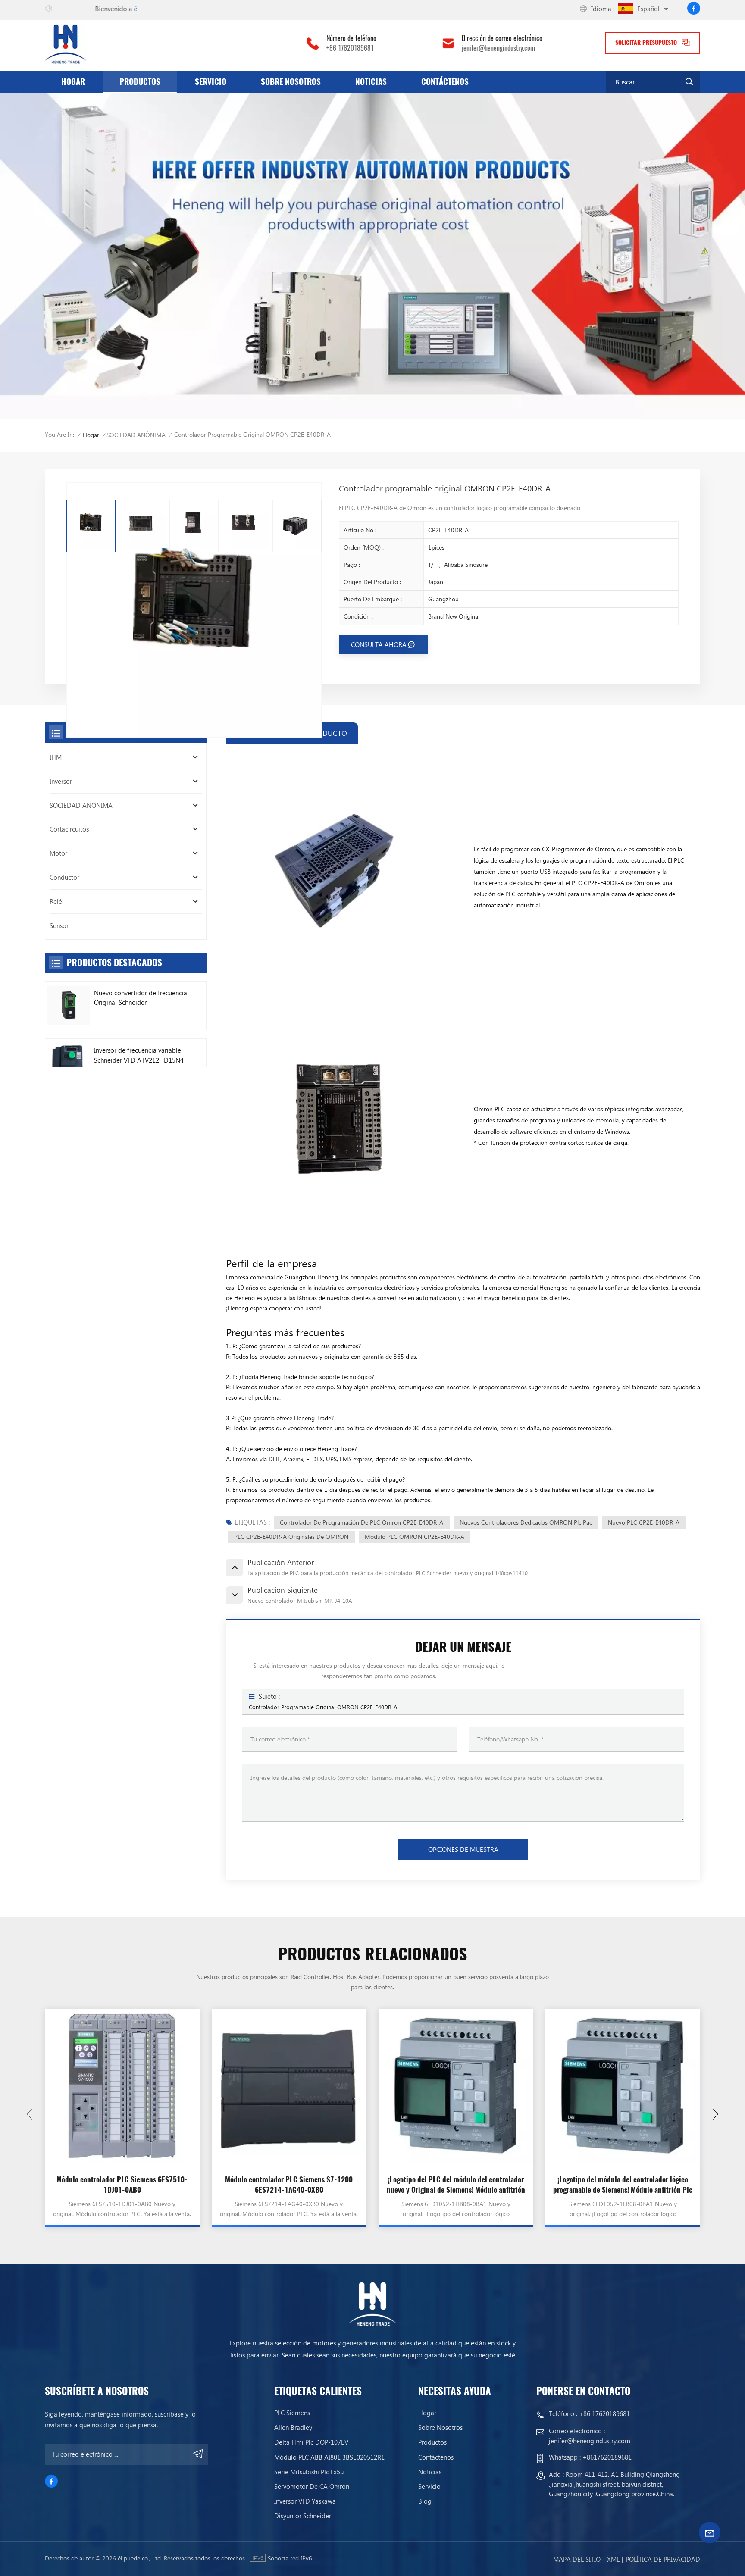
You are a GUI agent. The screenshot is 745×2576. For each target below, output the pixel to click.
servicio (211, 81)
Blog (425, 2501)
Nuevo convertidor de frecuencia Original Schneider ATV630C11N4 (141, 998)
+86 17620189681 (350, 48)
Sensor (59, 925)
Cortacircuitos (69, 829)
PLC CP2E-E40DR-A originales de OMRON (291, 1537)
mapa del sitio (577, 2559)
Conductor (64, 877)
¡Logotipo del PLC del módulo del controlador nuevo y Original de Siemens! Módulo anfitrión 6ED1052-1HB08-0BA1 (456, 2185)
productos (140, 81)
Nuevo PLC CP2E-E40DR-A (644, 1522)
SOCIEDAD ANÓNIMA (136, 435)
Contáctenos (445, 81)
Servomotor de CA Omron (312, 2487)
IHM (56, 757)
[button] (716, 2114)
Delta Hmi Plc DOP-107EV (311, 2442)
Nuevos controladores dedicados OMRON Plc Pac (526, 1522)
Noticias (371, 81)
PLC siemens (292, 2413)
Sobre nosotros (291, 81)
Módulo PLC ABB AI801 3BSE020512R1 (329, 2457)
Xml (613, 2559)
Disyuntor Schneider (303, 2516)
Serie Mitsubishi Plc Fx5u (309, 2472)
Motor (58, 853)
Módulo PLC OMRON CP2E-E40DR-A (415, 1537)
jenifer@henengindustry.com (498, 48)
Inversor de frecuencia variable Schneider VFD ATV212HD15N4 (139, 1055)
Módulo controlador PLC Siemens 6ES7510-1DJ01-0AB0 (122, 2185)
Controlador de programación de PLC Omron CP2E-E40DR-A (362, 1522)
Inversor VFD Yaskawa (305, 2501)
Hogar (73, 81)
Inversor (61, 781)
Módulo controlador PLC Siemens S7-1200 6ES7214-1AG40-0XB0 (289, 2185)
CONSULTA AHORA (379, 644)
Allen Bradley (293, 2428)
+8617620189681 (607, 2457)
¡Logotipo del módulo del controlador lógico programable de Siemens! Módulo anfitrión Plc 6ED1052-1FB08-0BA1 (623, 2185)
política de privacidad (663, 2559)
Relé (56, 901)
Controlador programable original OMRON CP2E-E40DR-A (323, 1707)
